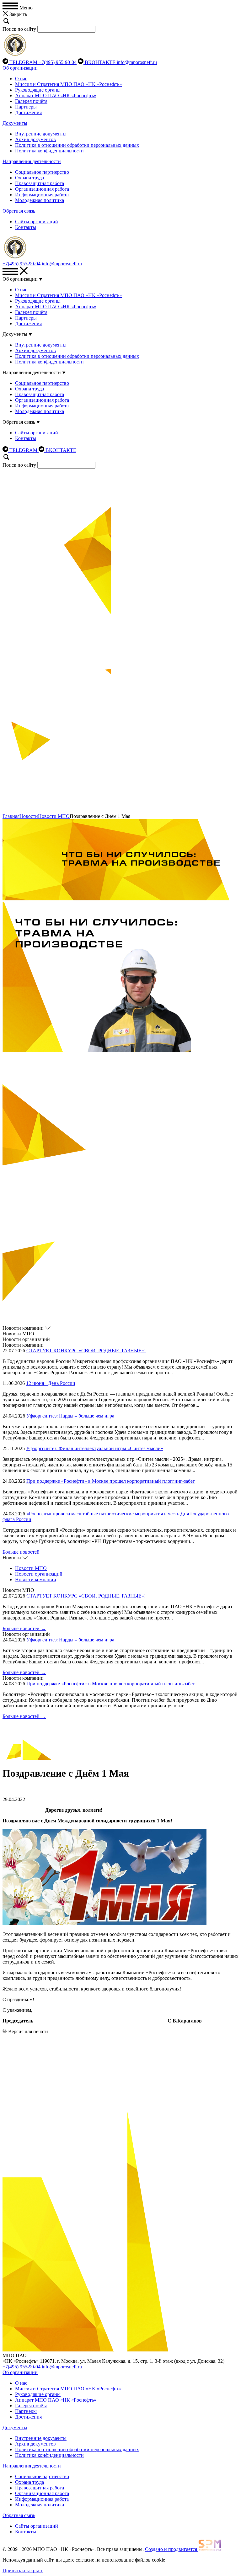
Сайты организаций (37, 222)
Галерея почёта (31, 101)
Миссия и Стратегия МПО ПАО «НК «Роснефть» (68, 84)
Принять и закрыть (23, 2571)
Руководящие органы (38, 90)
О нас (21, 79)
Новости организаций (39, 1574)
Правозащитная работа (40, 183)
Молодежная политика (40, 200)
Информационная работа (42, 195)
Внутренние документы (41, 134)
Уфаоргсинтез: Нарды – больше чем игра (70, 1416)
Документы (15, 123)
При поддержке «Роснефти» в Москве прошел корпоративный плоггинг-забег (111, 1481)
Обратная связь (19, 211)
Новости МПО (54, 816)
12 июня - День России (51, 1383)
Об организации (20, 68)
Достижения (28, 112)
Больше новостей (21, 1552)
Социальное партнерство (42, 172)
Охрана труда (29, 178)
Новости (29, 816)
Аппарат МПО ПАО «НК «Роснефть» (56, 95)
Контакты (26, 227)
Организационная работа (42, 189)
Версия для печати (28, 2031)
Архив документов (35, 139)
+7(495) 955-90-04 (58, 62)
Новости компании (36, 1580)
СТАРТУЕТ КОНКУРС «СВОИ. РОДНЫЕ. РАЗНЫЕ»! (86, 1351)
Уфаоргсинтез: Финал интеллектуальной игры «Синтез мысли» (95, 1448)
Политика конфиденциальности (49, 151)
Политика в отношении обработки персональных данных (77, 145)
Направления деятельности (32, 161)
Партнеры (26, 107)
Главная (11, 816)
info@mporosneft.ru (137, 62)
